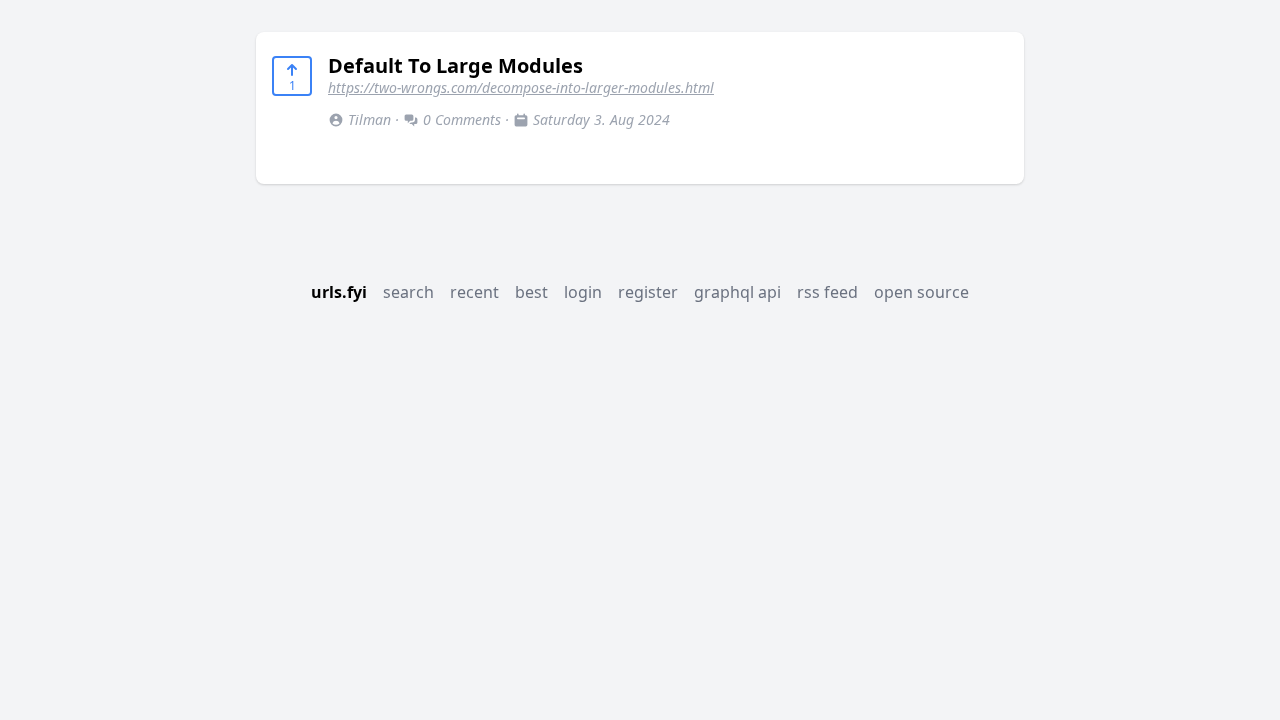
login (583, 292)
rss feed (827, 292)
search (408, 292)
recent (474, 292)
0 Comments (462, 119)
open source (921, 292)
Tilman (369, 119)
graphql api (737, 292)
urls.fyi (339, 292)
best (531, 292)
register (648, 292)
